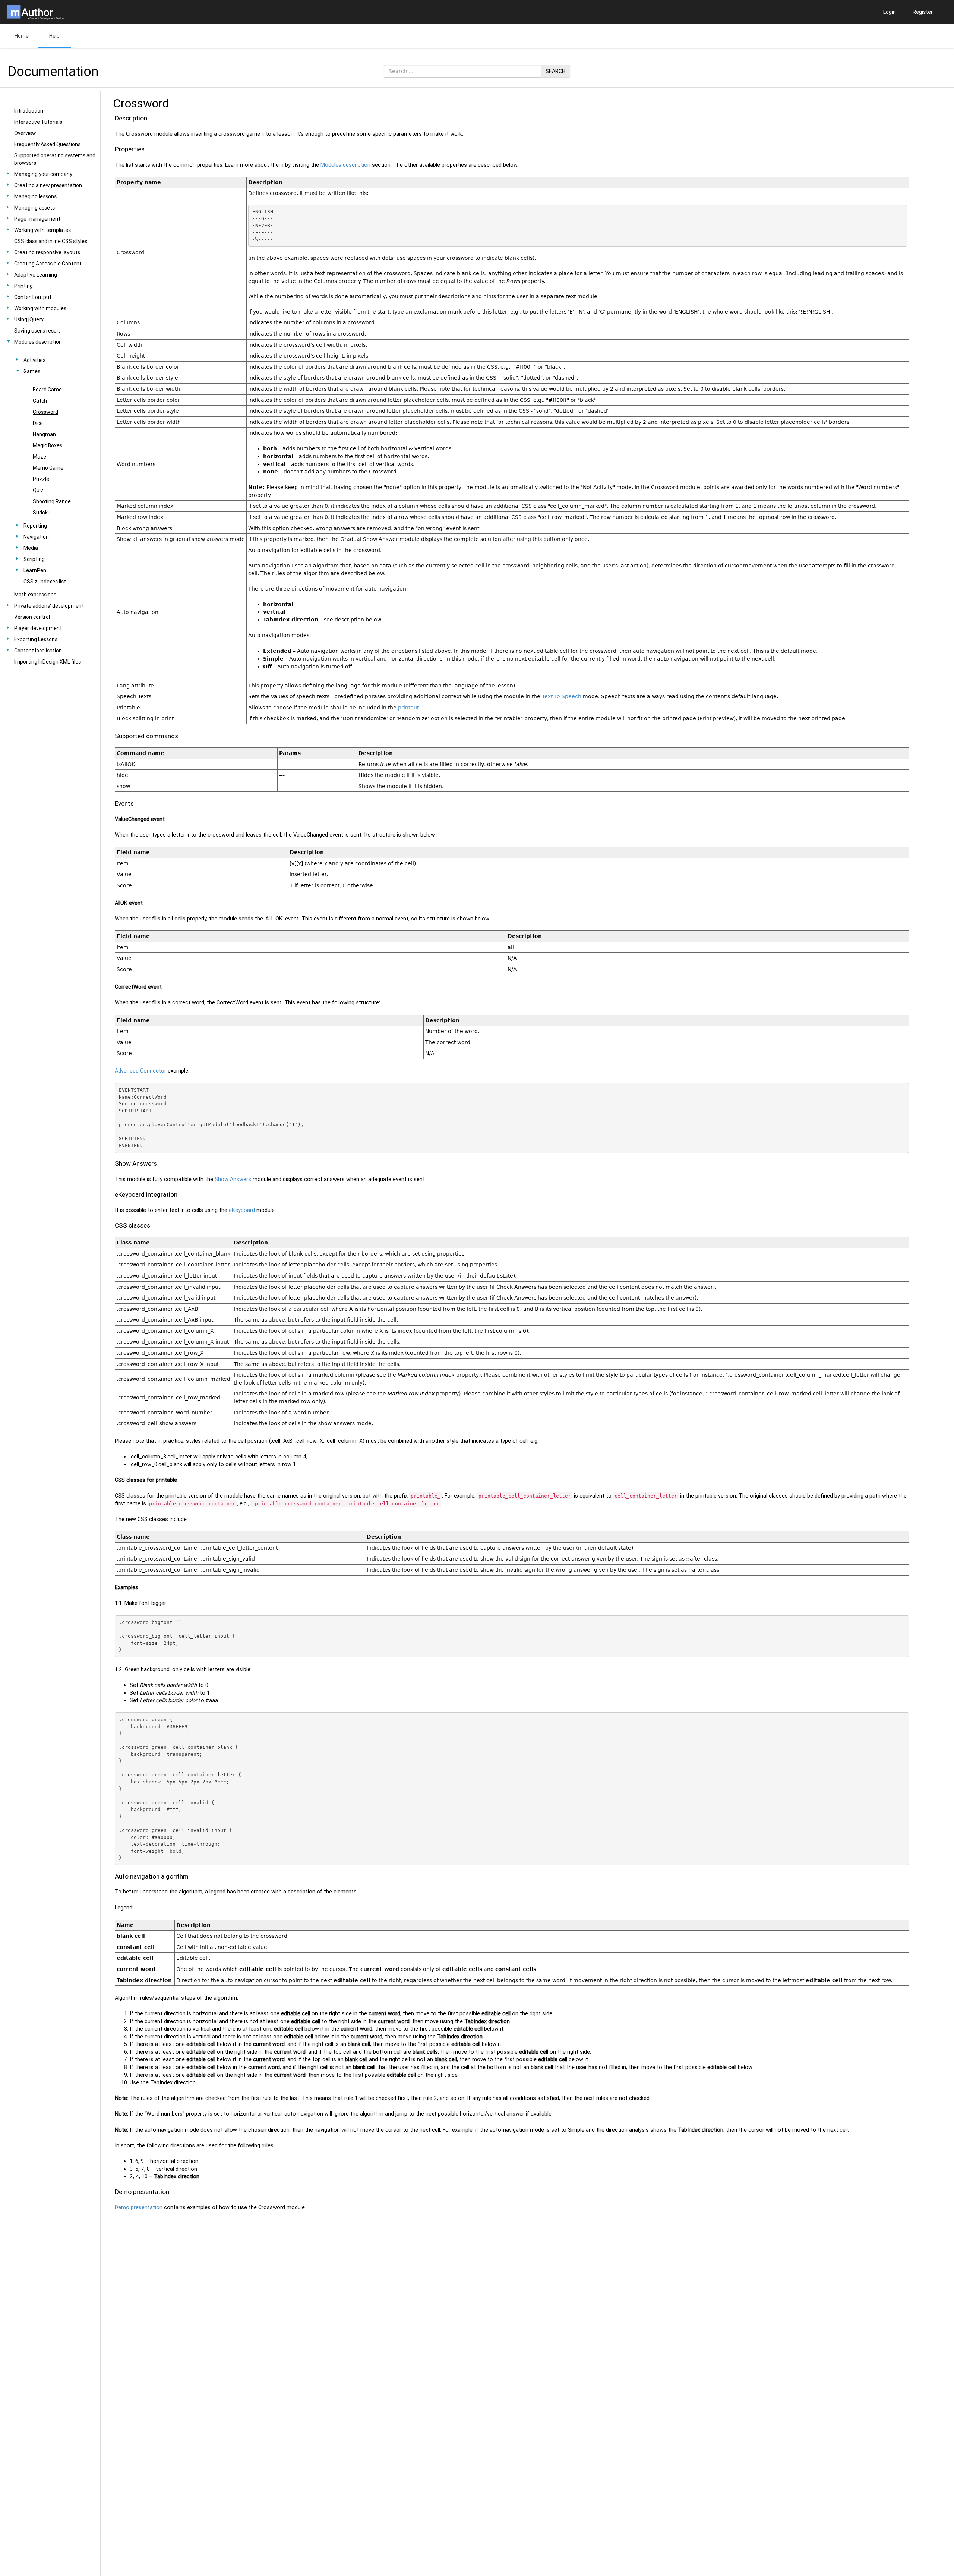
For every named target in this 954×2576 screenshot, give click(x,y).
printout (408, 708)
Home (22, 36)
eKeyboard (242, 1210)
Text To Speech (562, 696)
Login (890, 12)
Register (923, 12)
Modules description (345, 165)
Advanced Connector (140, 1071)
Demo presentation (139, 2207)
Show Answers (233, 1179)
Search (555, 71)
